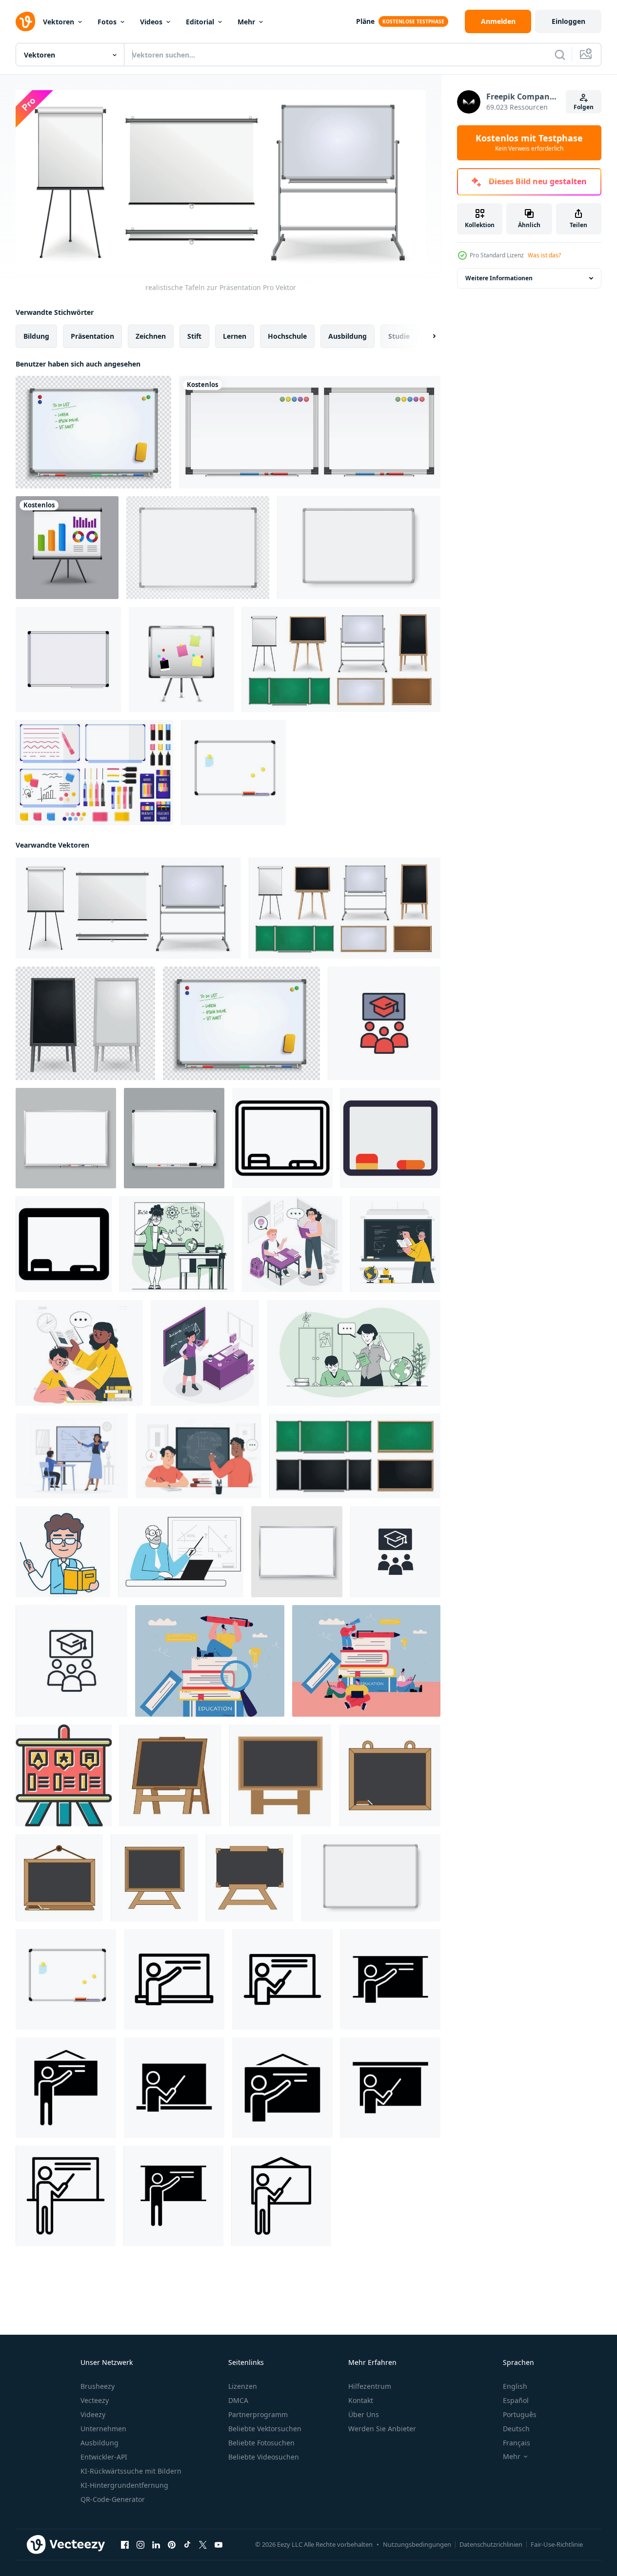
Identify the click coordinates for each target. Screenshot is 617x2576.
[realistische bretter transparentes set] (85, 1023)
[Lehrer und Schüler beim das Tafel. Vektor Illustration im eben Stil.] (177, 1244)
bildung (36, 336)
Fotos (107, 22)
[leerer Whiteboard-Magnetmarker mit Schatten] (359, 548)
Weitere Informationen (499, 278)
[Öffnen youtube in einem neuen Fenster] (219, 2545)
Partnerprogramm (258, 2414)
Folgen (584, 107)
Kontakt (361, 2400)
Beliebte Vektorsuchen (265, 2429)
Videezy (93, 2414)
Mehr (246, 22)
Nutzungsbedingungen (417, 2544)
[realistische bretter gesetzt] (341, 659)
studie (399, 336)
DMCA (238, 2400)
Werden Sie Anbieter (382, 2429)
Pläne (365, 21)
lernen (235, 336)
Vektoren (59, 22)
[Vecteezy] (25, 21)
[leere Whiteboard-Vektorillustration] (66, 1138)
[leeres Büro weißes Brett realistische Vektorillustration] (198, 548)
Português (520, 2414)
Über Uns (364, 2414)
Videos (151, 22)
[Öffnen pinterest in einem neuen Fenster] (172, 2545)
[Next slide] (426, 336)
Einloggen (568, 21)
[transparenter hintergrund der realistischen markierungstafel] (93, 432)
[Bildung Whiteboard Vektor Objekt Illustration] (282, 1138)
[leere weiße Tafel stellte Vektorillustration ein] (310, 432)
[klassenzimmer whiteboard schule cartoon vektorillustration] (68, 659)
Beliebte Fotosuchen (261, 2443)
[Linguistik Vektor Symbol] (64, 1775)
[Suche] (560, 55)
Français (517, 2443)
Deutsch (516, 2429)
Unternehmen (103, 2429)
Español (516, 2400)
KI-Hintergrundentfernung (124, 2485)
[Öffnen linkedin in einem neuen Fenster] (156, 2545)
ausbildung (348, 336)
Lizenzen (243, 2386)
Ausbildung (100, 2443)
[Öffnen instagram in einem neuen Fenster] (140, 2545)
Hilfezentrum (370, 2386)
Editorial (200, 22)
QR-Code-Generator (113, 2499)
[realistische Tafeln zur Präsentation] (128, 908)
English (515, 2386)
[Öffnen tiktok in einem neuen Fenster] (187, 2545)
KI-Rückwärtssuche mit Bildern (131, 2471)
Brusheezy (98, 2386)
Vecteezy (95, 2400)
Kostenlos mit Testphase (529, 143)
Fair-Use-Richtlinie (557, 2544)
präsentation (92, 336)
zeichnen (151, 336)
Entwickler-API (104, 2457)
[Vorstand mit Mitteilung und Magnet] (181, 659)
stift (194, 336)
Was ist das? (544, 255)
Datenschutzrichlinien (491, 2544)
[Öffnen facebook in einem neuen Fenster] (125, 2545)
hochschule (287, 336)
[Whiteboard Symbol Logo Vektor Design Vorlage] (170, 1775)
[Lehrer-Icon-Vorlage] (174, 1979)
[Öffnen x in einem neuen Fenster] (203, 2545)
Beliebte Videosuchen (264, 2457)
